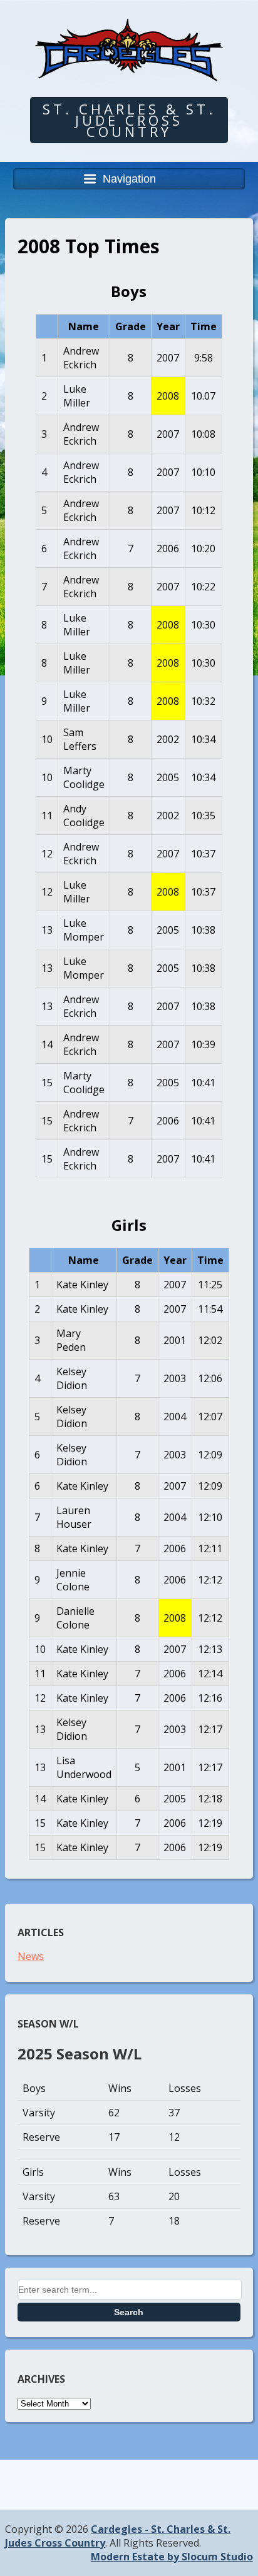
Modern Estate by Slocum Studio (172, 2557)
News (31, 1956)
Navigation (129, 179)
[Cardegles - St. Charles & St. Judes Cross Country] (129, 72)
